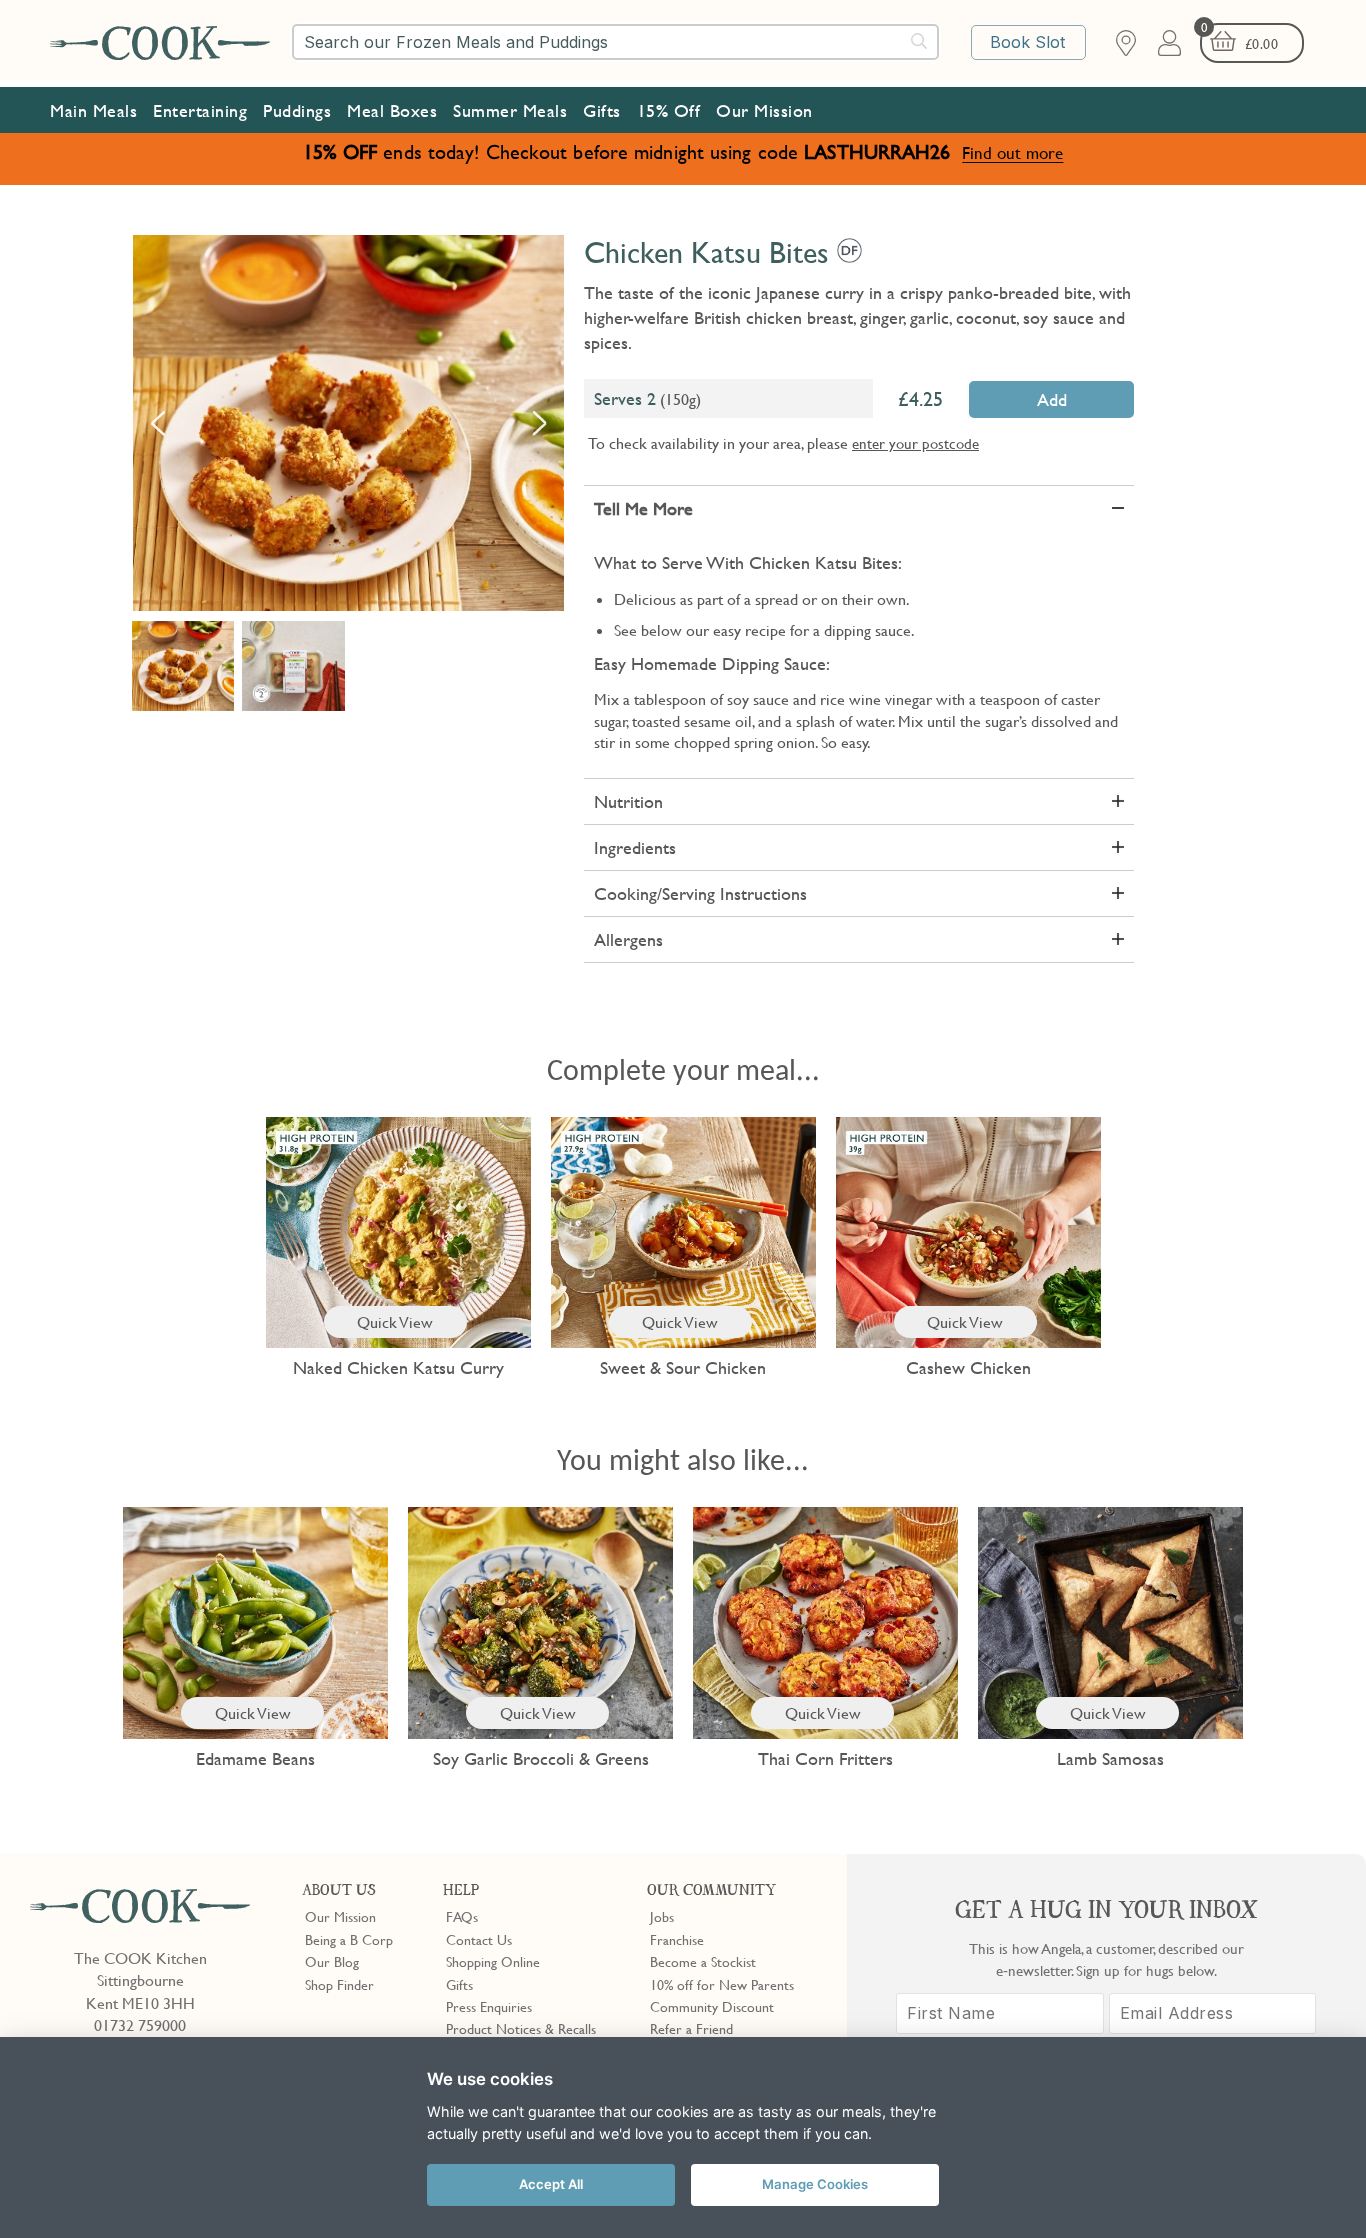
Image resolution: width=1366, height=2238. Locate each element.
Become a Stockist (703, 1961)
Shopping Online (493, 1961)
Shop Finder (339, 1984)
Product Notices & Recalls (521, 2028)
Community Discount (712, 2006)
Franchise (677, 1939)
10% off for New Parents (722, 1984)
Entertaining (200, 110)
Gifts (602, 110)
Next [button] (539, 423)
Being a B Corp (349, 1939)
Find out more (1012, 152)
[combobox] (615, 42)
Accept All (551, 2184)
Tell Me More (643, 508)
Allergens (628, 939)
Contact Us (479, 1939)
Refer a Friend (691, 2028)
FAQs (462, 1916)
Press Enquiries (489, 2006)
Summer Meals (510, 110)
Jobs (662, 1916)
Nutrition (628, 801)
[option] (348, 423)
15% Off (669, 110)
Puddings (297, 110)
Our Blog (332, 1961)
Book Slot (1027, 42)
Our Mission (764, 110)
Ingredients (635, 847)
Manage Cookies (815, 2184)
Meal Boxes (392, 110)
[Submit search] (920, 41)
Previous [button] (158, 423)
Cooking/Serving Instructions (700, 893)
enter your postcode (915, 443)
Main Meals (93, 110)
